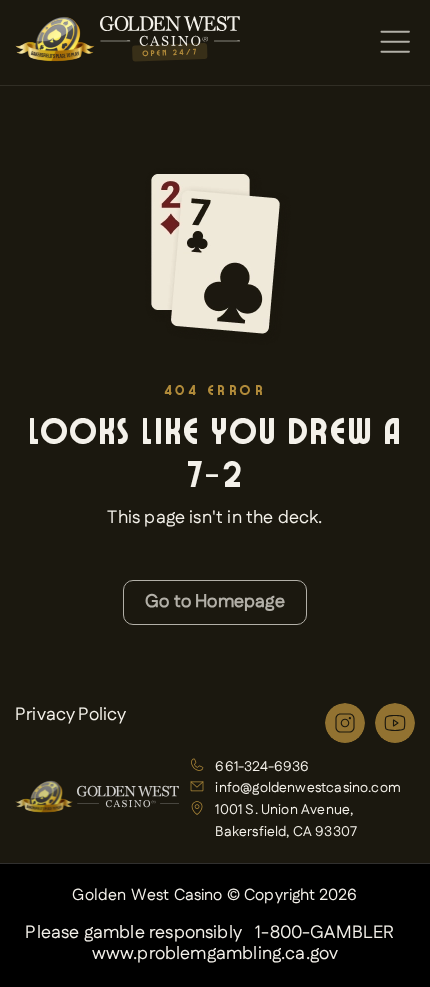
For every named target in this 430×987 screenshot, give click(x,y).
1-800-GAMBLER (324, 934)
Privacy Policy (71, 715)
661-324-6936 (262, 767)
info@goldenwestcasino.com (308, 788)
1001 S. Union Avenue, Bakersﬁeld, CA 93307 (286, 821)
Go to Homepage (215, 602)
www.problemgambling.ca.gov (215, 955)
